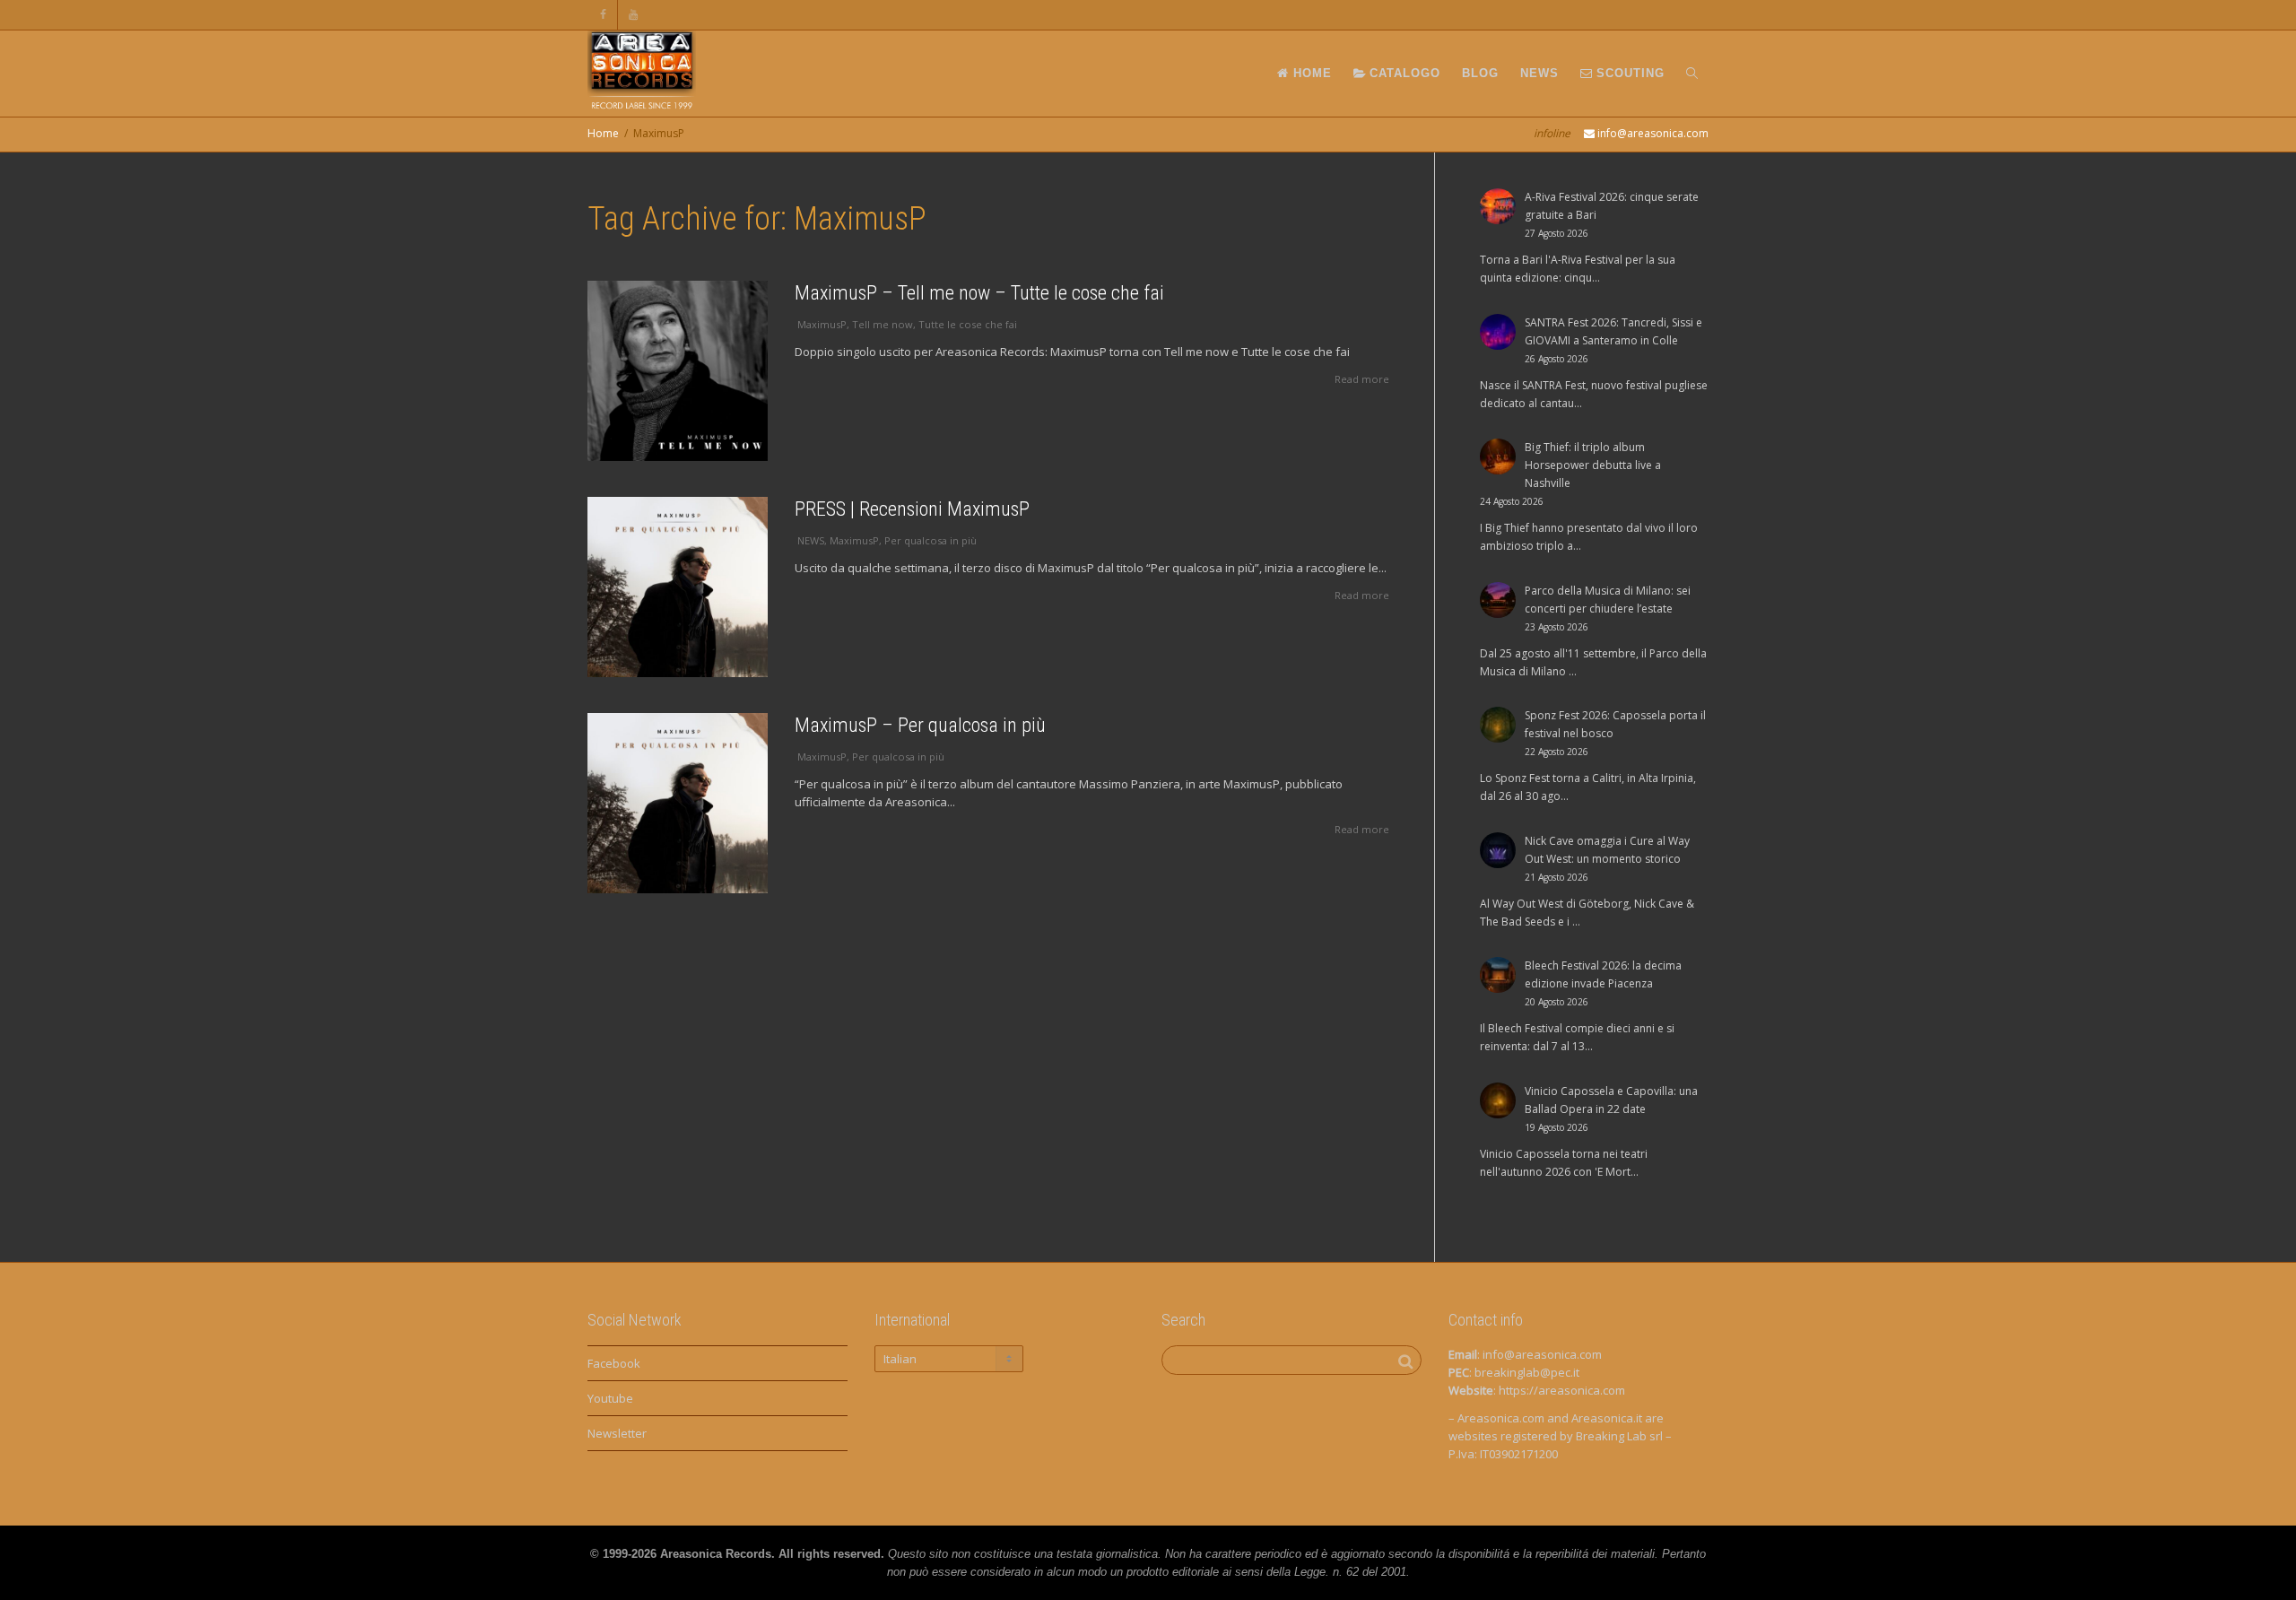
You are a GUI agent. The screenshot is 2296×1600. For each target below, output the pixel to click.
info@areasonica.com (1542, 1354)
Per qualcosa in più (931, 540)
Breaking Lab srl (1619, 1436)
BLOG (1480, 73)
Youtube (610, 1398)
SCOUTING (1628, 73)
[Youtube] (634, 15)
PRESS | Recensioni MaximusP (912, 509)
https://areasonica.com (1562, 1390)
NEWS (1539, 73)
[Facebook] (603, 15)
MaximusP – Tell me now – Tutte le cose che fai (979, 293)
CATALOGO (1403, 73)
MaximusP (822, 324)
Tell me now (883, 324)
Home (603, 133)
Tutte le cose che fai (968, 324)
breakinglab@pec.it (1527, 1372)
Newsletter (617, 1433)
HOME (1310, 73)
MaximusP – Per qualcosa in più (920, 725)
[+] (678, 371)
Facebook (614, 1363)
